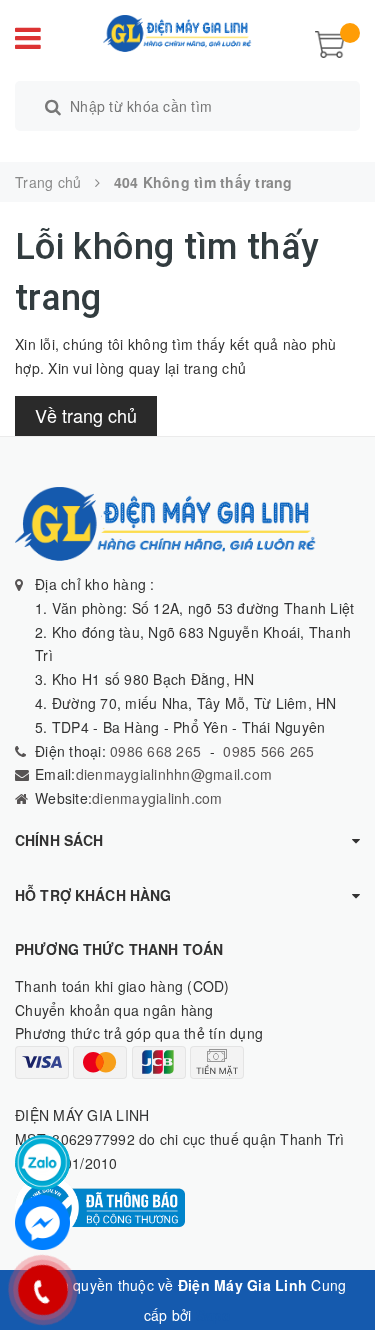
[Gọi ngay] (43, 1290)
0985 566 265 (268, 751)
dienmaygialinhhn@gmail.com (174, 774)
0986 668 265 (153, 751)
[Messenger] (42, 1222)
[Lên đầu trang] (335, 1270)
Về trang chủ (86, 415)
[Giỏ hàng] (330, 42)
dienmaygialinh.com (157, 798)
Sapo (214, 1315)
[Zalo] (42, 1162)
